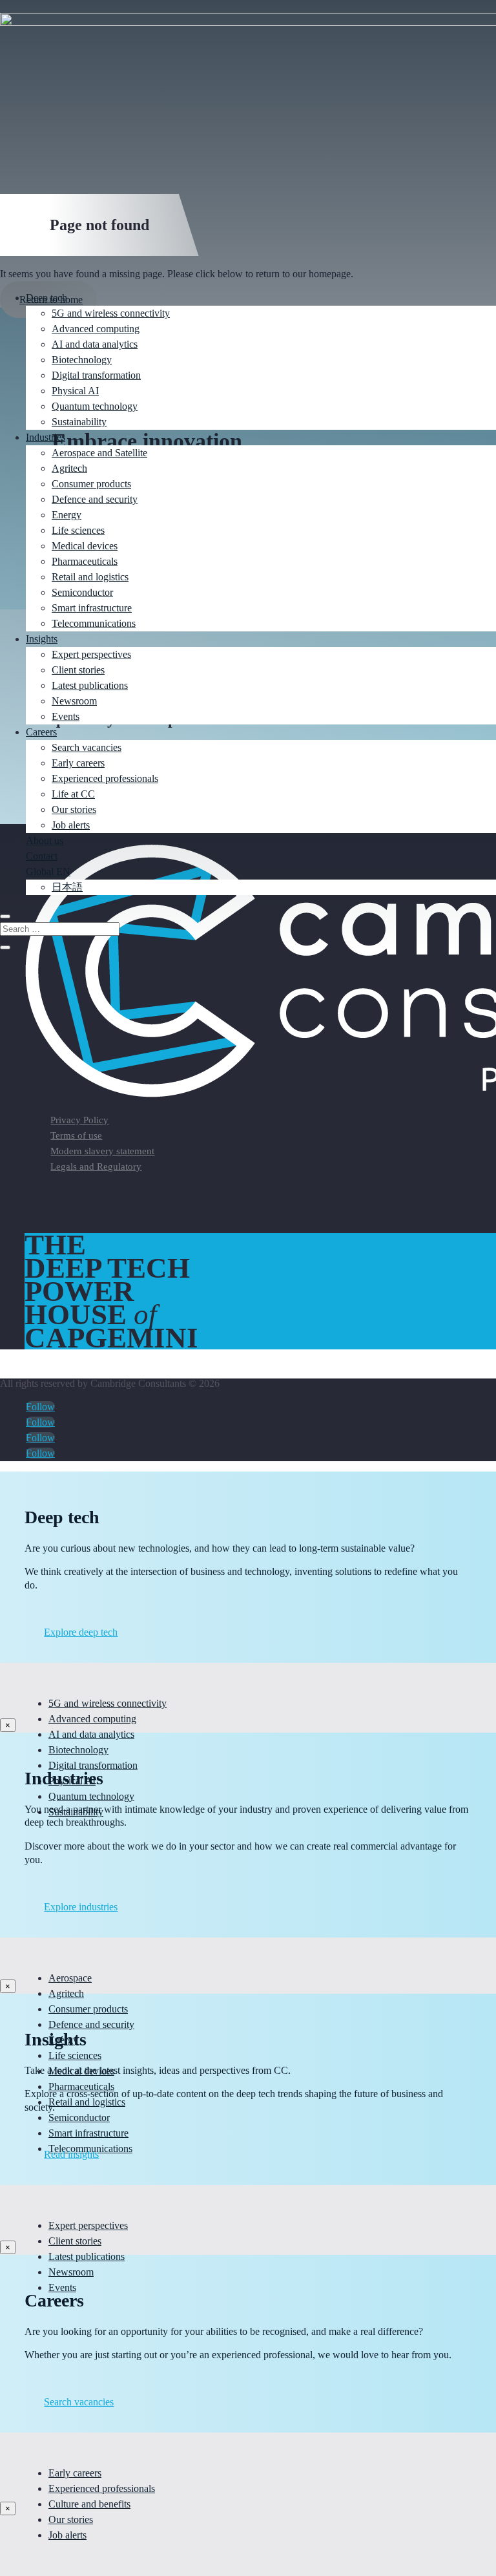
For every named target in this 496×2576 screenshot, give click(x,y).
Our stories (74, 809)
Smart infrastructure (92, 608)
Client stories (78, 670)
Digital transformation (96, 375)
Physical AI (75, 391)
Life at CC (73, 794)
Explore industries (81, 1907)
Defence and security (95, 499)
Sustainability (79, 422)
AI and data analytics (95, 344)
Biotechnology (82, 360)
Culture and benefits (89, 2504)
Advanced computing (96, 329)
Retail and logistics (90, 577)
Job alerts (71, 825)
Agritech (69, 468)
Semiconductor (82, 592)
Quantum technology (95, 406)
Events (66, 716)
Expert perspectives (91, 654)
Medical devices (85, 546)
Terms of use (76, 1135)
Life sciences (78, 530)
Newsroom (74, 701)
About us (45, 840)
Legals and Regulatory (96, 1167)
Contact (42, 856)
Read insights (71, 2154)
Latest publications (90, 685)
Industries (46, 437)
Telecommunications (94, 623)
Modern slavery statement (102, 1151)
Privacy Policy (79, 1120)
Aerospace (70, 1978)
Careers (41, 732)
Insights (42, 639)
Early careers (78, 763)
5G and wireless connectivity (111, 313)
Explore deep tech (81, 1632)
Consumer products (91, 484)
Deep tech (46, 298)
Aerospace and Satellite (99, 453)
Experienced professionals (105, 778)
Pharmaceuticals (85, 561)
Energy (67, 515)
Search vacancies (87, 747)
